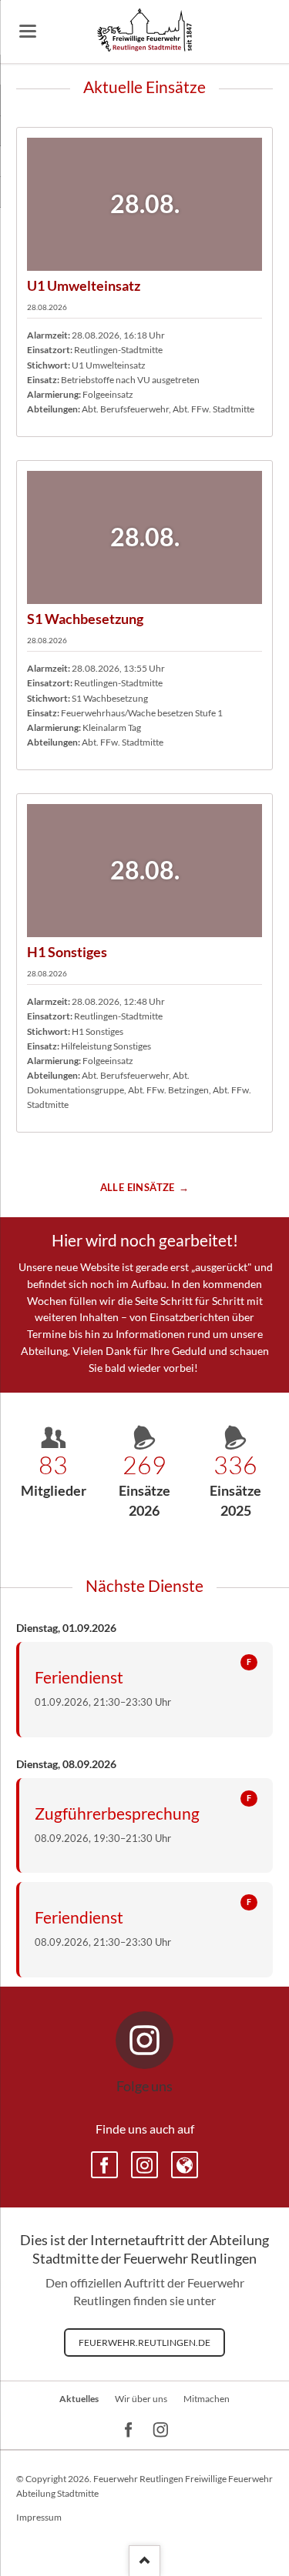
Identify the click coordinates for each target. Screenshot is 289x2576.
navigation (28, 31)
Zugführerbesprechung (117, 1813)
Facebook (104, 2165)
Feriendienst (79, 1677)
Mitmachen (207, 2399)
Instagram (144, 2165)
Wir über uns (141, 2399)
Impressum (39, 2517)
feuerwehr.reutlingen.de (144, 2342)
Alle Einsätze (138, 1187)
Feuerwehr (185, 2165)
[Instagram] (161, 2430)
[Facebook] (129, 2430)
